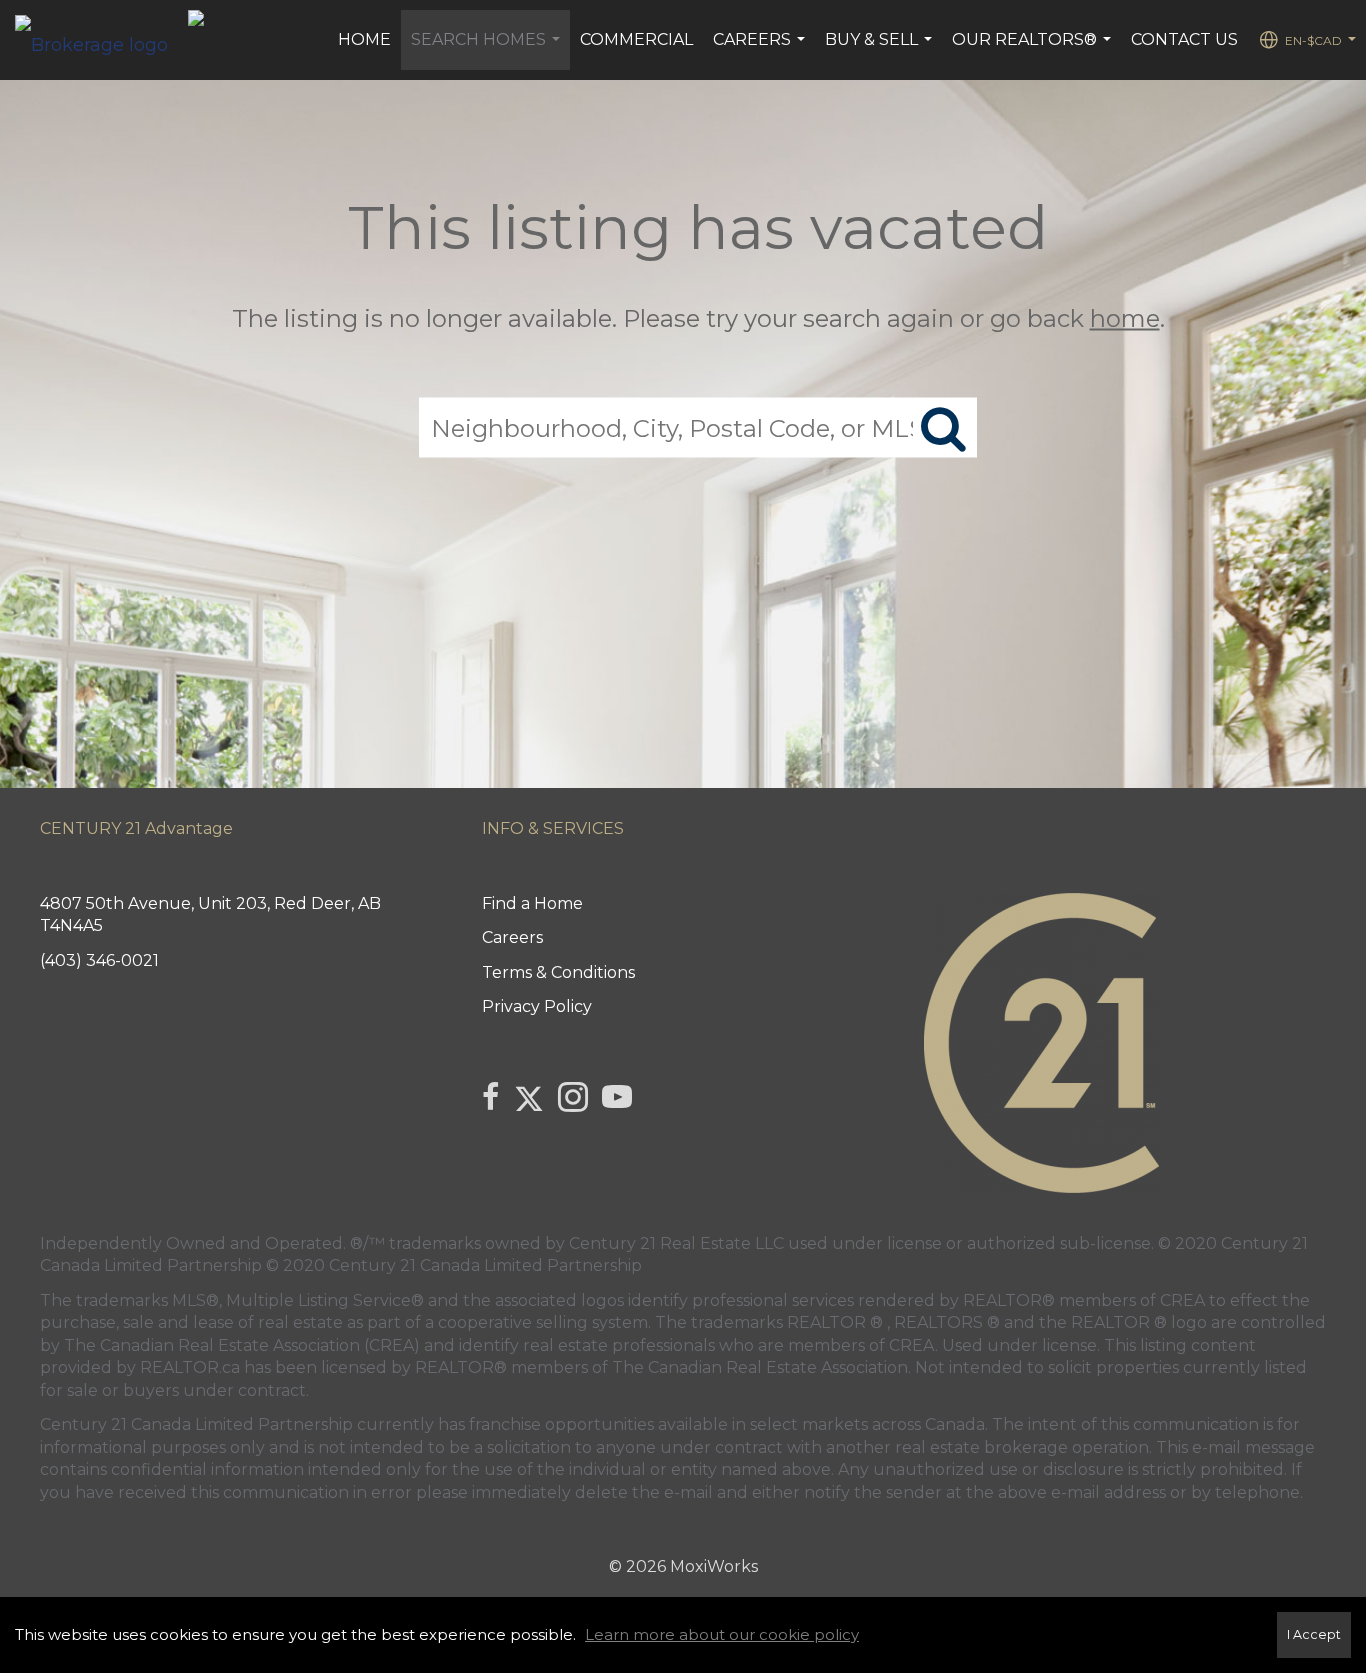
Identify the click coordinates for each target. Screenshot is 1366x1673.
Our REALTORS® (1034, 50)
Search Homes (488, 50)
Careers (761, 50)
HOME (364, 39)
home (1125, 318)
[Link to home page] (101, 40)
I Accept (1314, 1634)
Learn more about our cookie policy (722, 1634)
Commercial (636, 39)
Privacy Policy (537, 1006)
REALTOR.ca (190, 1367)
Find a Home (532, 903)
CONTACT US (1184, 39)
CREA (1182, 1300)
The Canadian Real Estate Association (760, 1367)
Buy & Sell (881, 50)
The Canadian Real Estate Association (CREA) (242, 1345)
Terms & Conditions (558, 972)
